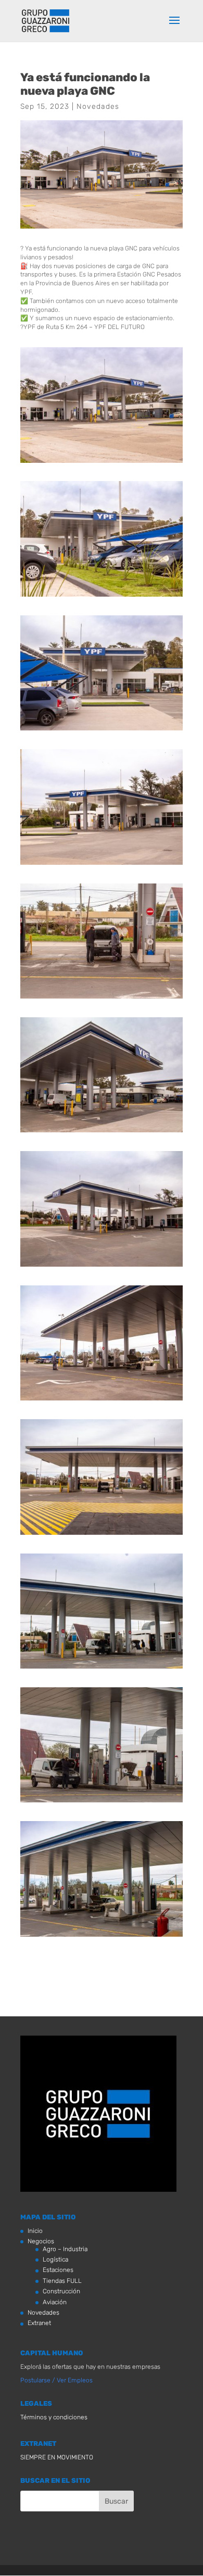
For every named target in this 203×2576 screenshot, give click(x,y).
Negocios (41, 2241)
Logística (55, 2259)
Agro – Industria (65, 2249)
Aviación (55, 2302)
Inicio (35, 2231)
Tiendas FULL (62, 2281)
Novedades (98, 106)
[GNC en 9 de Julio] (102, 463)
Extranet (39, 2323)
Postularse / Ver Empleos (56, 2380)
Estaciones (58, 2270)
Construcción (61, 2291)
